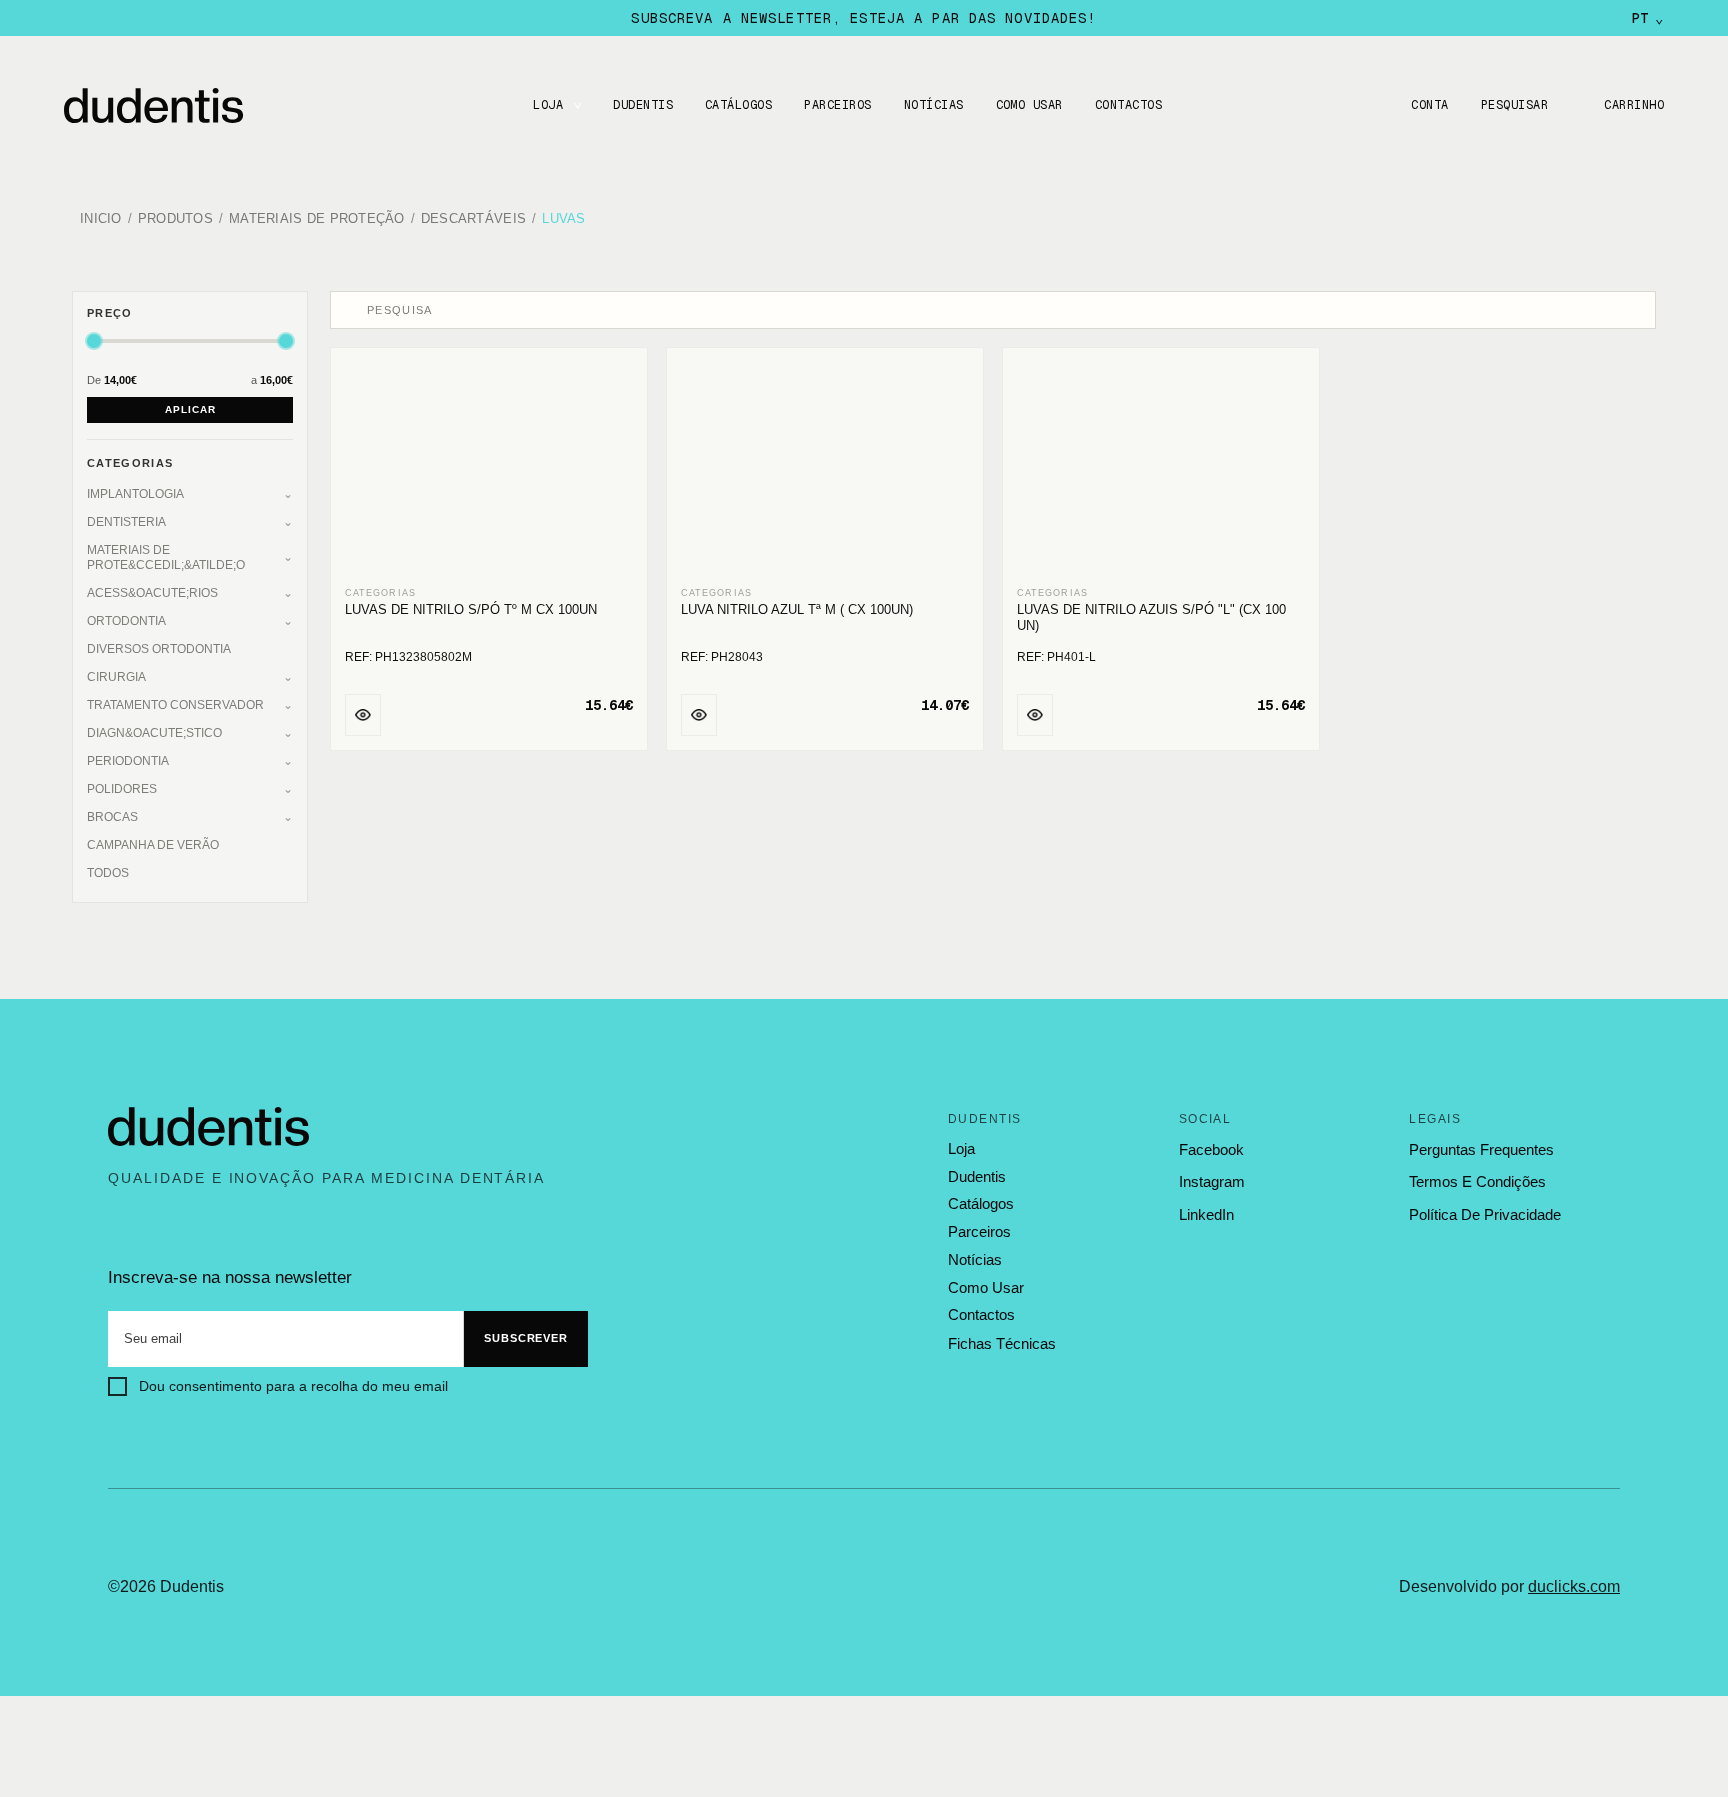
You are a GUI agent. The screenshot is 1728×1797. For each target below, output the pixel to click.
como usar (986, 1288)
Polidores (122, 789)
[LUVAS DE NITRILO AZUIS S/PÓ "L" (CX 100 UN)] (1161, 468)
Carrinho (1634, 105)
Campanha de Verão (153, 845)
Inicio (101, 219)
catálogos (981, 1204)
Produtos (175, 219)
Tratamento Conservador (175, 705)
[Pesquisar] (351, 310)
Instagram (1212, 1181)
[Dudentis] (209, 1127)
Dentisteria (126, 522)
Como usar (1029, 105)
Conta (1429, 105)
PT (1647, 18)
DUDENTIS (643, 105)
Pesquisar (1514, 105)
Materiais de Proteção (316, 219)
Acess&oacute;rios (152, 593)
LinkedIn (1206, 1214)
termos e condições (1477, 1181)
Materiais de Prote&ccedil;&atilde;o (166, 557)
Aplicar (190, 409)
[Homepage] (174, 105)
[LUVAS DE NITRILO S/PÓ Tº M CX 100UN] (489, 468)
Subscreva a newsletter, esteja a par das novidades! (863, 18)
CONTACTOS (1128, 105)
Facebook (1211, 1149)
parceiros (979, 1232)
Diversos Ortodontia (159, 649)
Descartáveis (473, 219)
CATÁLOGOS (738, 105)
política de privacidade (1485, 1214)
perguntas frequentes (1481, 1149)
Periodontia (128, 761)
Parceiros (837, 105)
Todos (108, 873)
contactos (981, 1315)
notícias (975, 1260)
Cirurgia (116, 677)
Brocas (112, 817)
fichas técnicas (1002, 1343)
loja (961, 1149)
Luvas (563, 219)
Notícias (934, 105)
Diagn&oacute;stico (154, 733)
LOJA (548, 105)
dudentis (977, 1177)
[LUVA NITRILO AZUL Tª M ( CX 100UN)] (825, 468)
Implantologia (135, 494)
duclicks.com (1574, 1586)
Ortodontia (126, 621)
